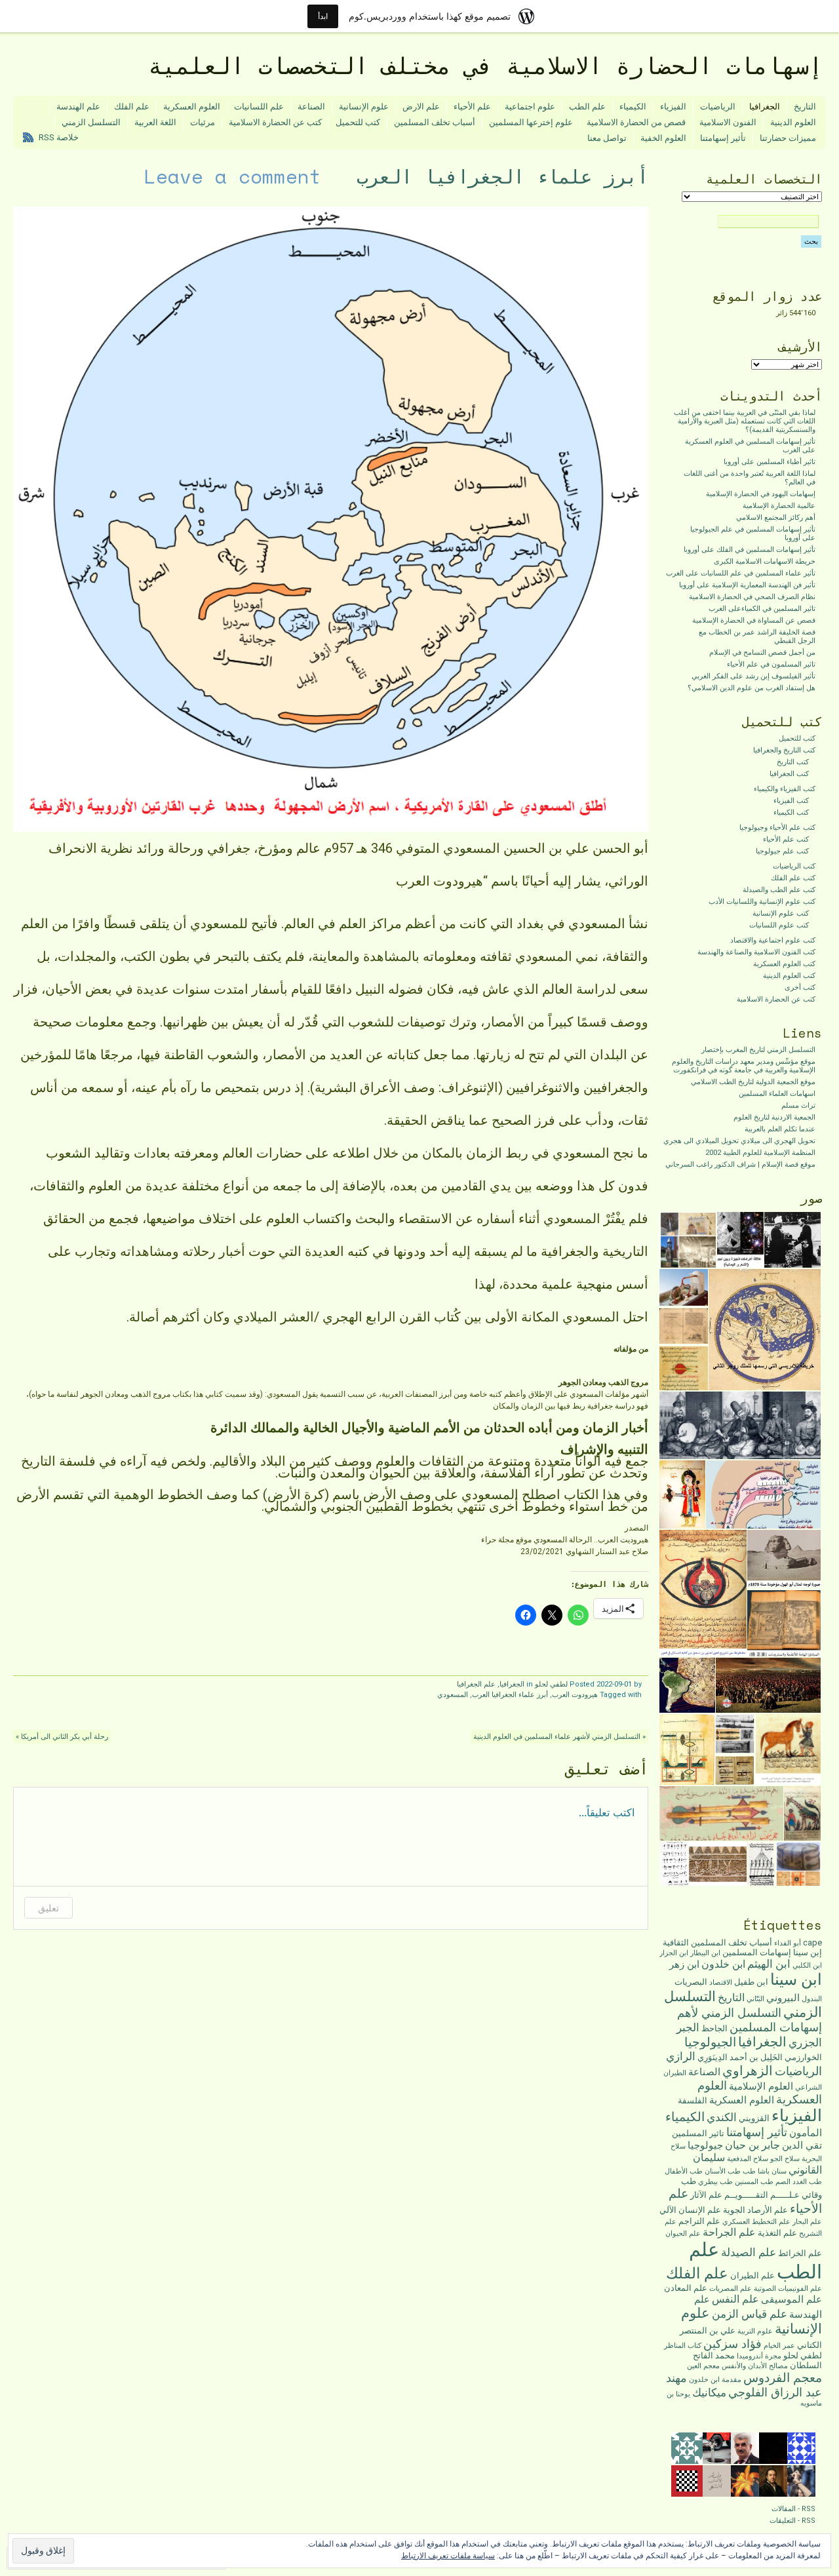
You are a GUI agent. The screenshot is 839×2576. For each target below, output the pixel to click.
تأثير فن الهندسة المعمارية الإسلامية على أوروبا (747, 585)
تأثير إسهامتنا (723, 138)
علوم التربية (755, 2331)
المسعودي (453, 1695)
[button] (793, 1240)
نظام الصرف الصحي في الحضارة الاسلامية (752, 597)
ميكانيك (709, 2392)
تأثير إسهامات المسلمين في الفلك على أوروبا (750, 550)
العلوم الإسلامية (761, 2086)
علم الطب (587, 107)
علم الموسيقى (791, 2299)
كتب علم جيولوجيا (782, 851)
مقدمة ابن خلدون (715, 2380)
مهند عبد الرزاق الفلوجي (744, 2385)
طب (749, 2171)
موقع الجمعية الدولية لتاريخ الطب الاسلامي (753, 1082)
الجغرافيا (765, 107)
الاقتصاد (721, 1982)
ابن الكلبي (807, 1965)
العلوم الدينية (793, 122)
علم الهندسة (78, 107)
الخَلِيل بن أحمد (756, 2057)
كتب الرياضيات (794, 866)
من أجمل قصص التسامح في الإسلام (762, 653)
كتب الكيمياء (791, 812)
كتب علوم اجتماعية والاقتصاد (773, 940)
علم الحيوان (683, 2234)
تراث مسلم (798, 1105)
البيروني (783, 1998)
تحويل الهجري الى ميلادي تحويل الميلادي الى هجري (739, 1141)
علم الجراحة (729, 2232)
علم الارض (421, 107)
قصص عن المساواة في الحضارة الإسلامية (754, 620)
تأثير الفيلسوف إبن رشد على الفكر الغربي (753, 676)
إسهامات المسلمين (757, 1952)
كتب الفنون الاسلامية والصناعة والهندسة (756, 952)
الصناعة (311, 107)
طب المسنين (754, 2182)
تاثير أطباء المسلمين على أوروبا (770, 462)
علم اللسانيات (259, 107)
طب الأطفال (684, 2171)
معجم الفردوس (783, 2378)
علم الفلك (132, 107)
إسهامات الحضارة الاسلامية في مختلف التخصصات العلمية (485, 66)
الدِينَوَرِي (712, 2057)
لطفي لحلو (551, 1684)
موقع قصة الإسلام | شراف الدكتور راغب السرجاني (740, 1164)
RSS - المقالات (793, 2509)
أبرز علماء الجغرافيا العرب (510, 1695)
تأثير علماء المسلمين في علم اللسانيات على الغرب (741, 573)
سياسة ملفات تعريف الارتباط (448, 2556)
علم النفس (735, 2299)
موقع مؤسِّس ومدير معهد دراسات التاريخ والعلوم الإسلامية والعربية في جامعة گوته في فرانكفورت (744, 1066)
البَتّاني (755, 1999)
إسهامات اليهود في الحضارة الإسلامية (761, 494)
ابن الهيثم (769, 1964)
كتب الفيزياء (791, 801)
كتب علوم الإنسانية (781, 913)
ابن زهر (684, 1964)
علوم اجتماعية (530, 107)
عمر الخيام (779, 2346)
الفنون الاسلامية (728, 122)
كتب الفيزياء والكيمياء (785, 789)
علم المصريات (731, 2289)
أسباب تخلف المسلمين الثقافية (717, 1942)
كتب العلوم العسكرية (784, 964)
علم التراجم (699, 2221)
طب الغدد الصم (799, 2182)
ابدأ (323, 16)
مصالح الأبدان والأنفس (755, 2366)
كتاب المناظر (683, 2346)
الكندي (722, 2117)
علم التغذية (777, 2233)
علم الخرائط (800, 2253)
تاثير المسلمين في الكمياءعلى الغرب (762, 609)
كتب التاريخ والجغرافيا (784, 750)
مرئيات (203, 122)
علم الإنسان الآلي (690, 2210)
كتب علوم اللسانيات (779, 925)
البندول (812, 1999)
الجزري (805, 2042)
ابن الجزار (674, 1953)
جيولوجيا (705, 2145)
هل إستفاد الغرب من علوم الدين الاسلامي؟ (751, 688)
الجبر (688, 2027)
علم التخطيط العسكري (756, 2222)
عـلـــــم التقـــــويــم (762, 2195)
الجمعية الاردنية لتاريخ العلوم (774, 1117)
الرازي (681, 2056)
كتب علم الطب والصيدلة (779, 890)
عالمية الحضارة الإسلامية (779, 506)
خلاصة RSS (59, 137)
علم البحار (807, 2222)
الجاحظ (714, 2028)
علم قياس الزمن (750, 2314)
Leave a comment (233, 176)
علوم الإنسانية (364, 107)
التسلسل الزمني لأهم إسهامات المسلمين (750, 2020)
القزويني (754, 2118)
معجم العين (703, 2366)
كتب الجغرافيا (789, 774)
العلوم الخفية (663, 138)
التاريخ (805, 107)
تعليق (49, 1908)
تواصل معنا (607, 138)
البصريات (691, 1982)
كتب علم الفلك (793, 878)
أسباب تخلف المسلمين (435, 122)
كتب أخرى (800, 987)
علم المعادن (686, 2288)
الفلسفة (693, 2100)
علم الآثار (706, 2195)
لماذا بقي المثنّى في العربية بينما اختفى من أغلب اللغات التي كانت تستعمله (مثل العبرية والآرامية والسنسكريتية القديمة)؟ (745, 421)
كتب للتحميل (358, 122)
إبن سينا (808, 1952)
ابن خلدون (723, 1964)
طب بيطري (715, 2182)
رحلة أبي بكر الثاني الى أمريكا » (62, 1737)
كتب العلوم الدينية (789, 976)
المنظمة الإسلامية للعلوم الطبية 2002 (760, 1153)
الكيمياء (633, 107)
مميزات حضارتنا (788, 138)
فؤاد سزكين (732, 2344)
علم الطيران (752, 2275)
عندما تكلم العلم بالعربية (780, 1129)
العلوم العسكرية (192, 107)
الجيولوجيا (710, 2042)
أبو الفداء (788, 1943)
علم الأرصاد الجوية (755, 2210)
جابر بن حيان (752, 2145)
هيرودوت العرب (575, 1695)
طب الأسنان (723, 2171)
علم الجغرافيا (476, 1684)
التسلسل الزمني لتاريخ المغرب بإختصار (758, 1050)
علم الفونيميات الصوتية (788, 2289)
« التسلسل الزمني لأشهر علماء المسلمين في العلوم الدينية (559, 1737)
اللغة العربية (155, 122)
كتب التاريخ (793, 762)
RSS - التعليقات (792, 2521)
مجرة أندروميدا (759, 2356)
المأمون (806, 2133)
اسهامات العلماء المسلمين (777, 1094)
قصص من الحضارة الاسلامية (636, 122)
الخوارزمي (803, 2057)
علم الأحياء (472, 107)
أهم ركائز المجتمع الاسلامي (776, 517)
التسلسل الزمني (91, 122)
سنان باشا (772, 2171)
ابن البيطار (705, 1953)
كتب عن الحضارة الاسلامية (275, 122)
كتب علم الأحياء (786, 839)
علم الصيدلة (749, 2252)
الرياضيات (718, 107)
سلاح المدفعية (748, 2159)
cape (812, 1942)
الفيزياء (673, 107)
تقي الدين (802, 2145)
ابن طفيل (751, 1982)
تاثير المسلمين (698, 2133)
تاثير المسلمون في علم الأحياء (771, 664)
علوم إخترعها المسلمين (531, 122)
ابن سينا (796, 1980)
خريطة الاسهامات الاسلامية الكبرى (765, 561)
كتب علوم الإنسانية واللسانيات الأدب (762, 902)
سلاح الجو (785, 2159)
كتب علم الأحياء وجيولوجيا (777, 828)
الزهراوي (748, 2071)
